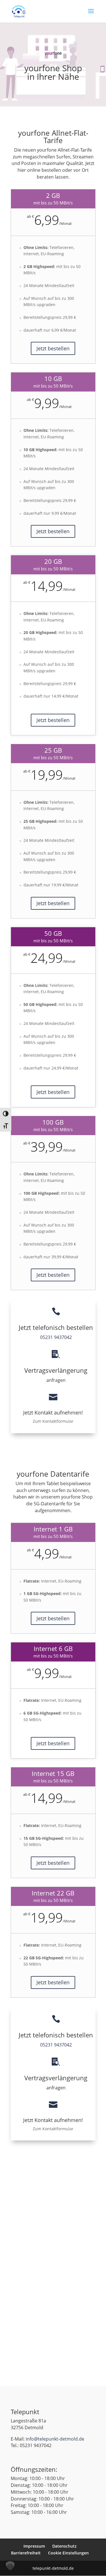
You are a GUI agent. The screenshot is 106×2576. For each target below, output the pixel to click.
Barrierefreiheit (26, 2553)
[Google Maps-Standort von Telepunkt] (53, 2211)
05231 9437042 (56, 1337)
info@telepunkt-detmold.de (55, 2439)
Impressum (34, 2546)
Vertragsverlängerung (56, 1370)
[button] (10, 2566)
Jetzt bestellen (53, 348)
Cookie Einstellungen (68, 2553)
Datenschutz (64, 2546)
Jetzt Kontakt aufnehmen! (53, 1412)
